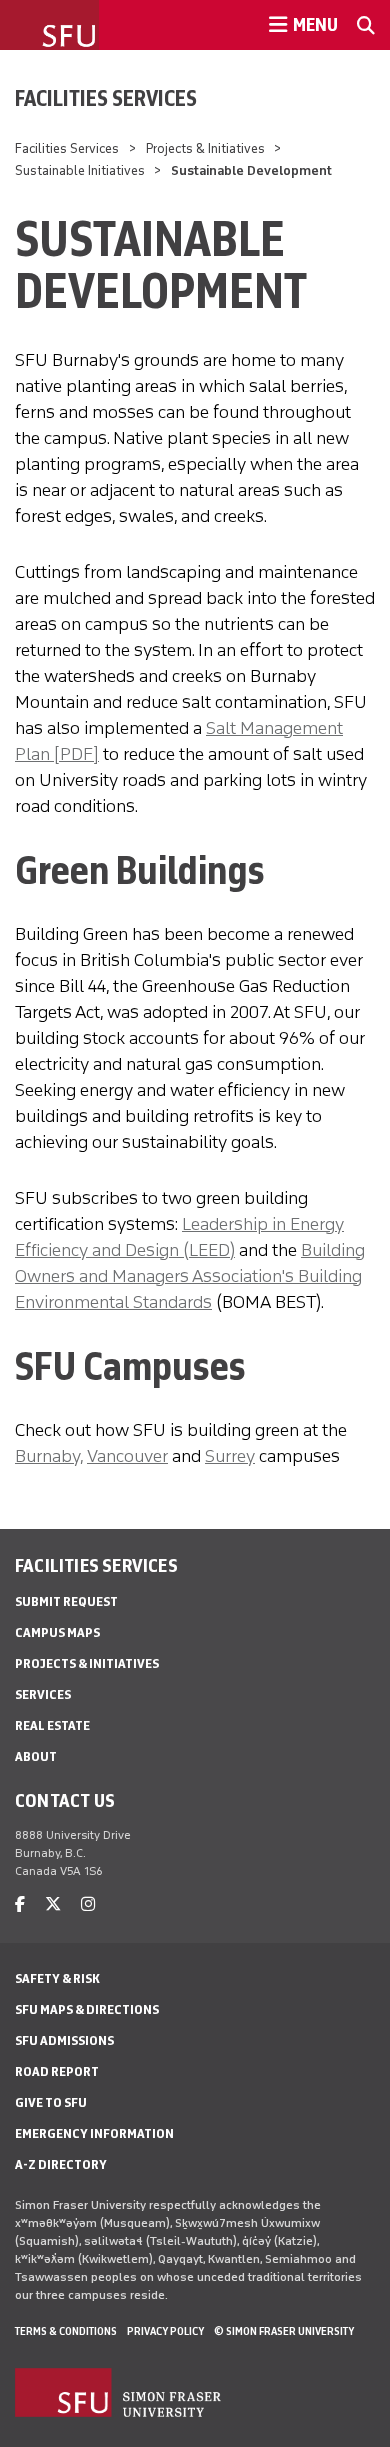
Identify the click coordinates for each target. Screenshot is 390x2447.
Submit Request (66, 1601)
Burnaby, (49, 1456)
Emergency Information (94, 2133)
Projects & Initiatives (205, 148)
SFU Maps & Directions (87, 2009)
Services (43, 1694)
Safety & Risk (57, 1978)
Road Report (57, 2071)
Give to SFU (51, 2102)
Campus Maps (57, 1632)
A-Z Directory (61, 2164)
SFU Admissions (64, 2040)
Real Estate (52, 1725)
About (36, 1756)
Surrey (230, 1456)
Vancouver (127, 1456)
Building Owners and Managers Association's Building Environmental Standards (190, 1276)
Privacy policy (165, 2331)
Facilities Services (106, 98)
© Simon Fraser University (284, 2331)
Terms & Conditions (66, 2331)
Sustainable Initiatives (80, 170)
